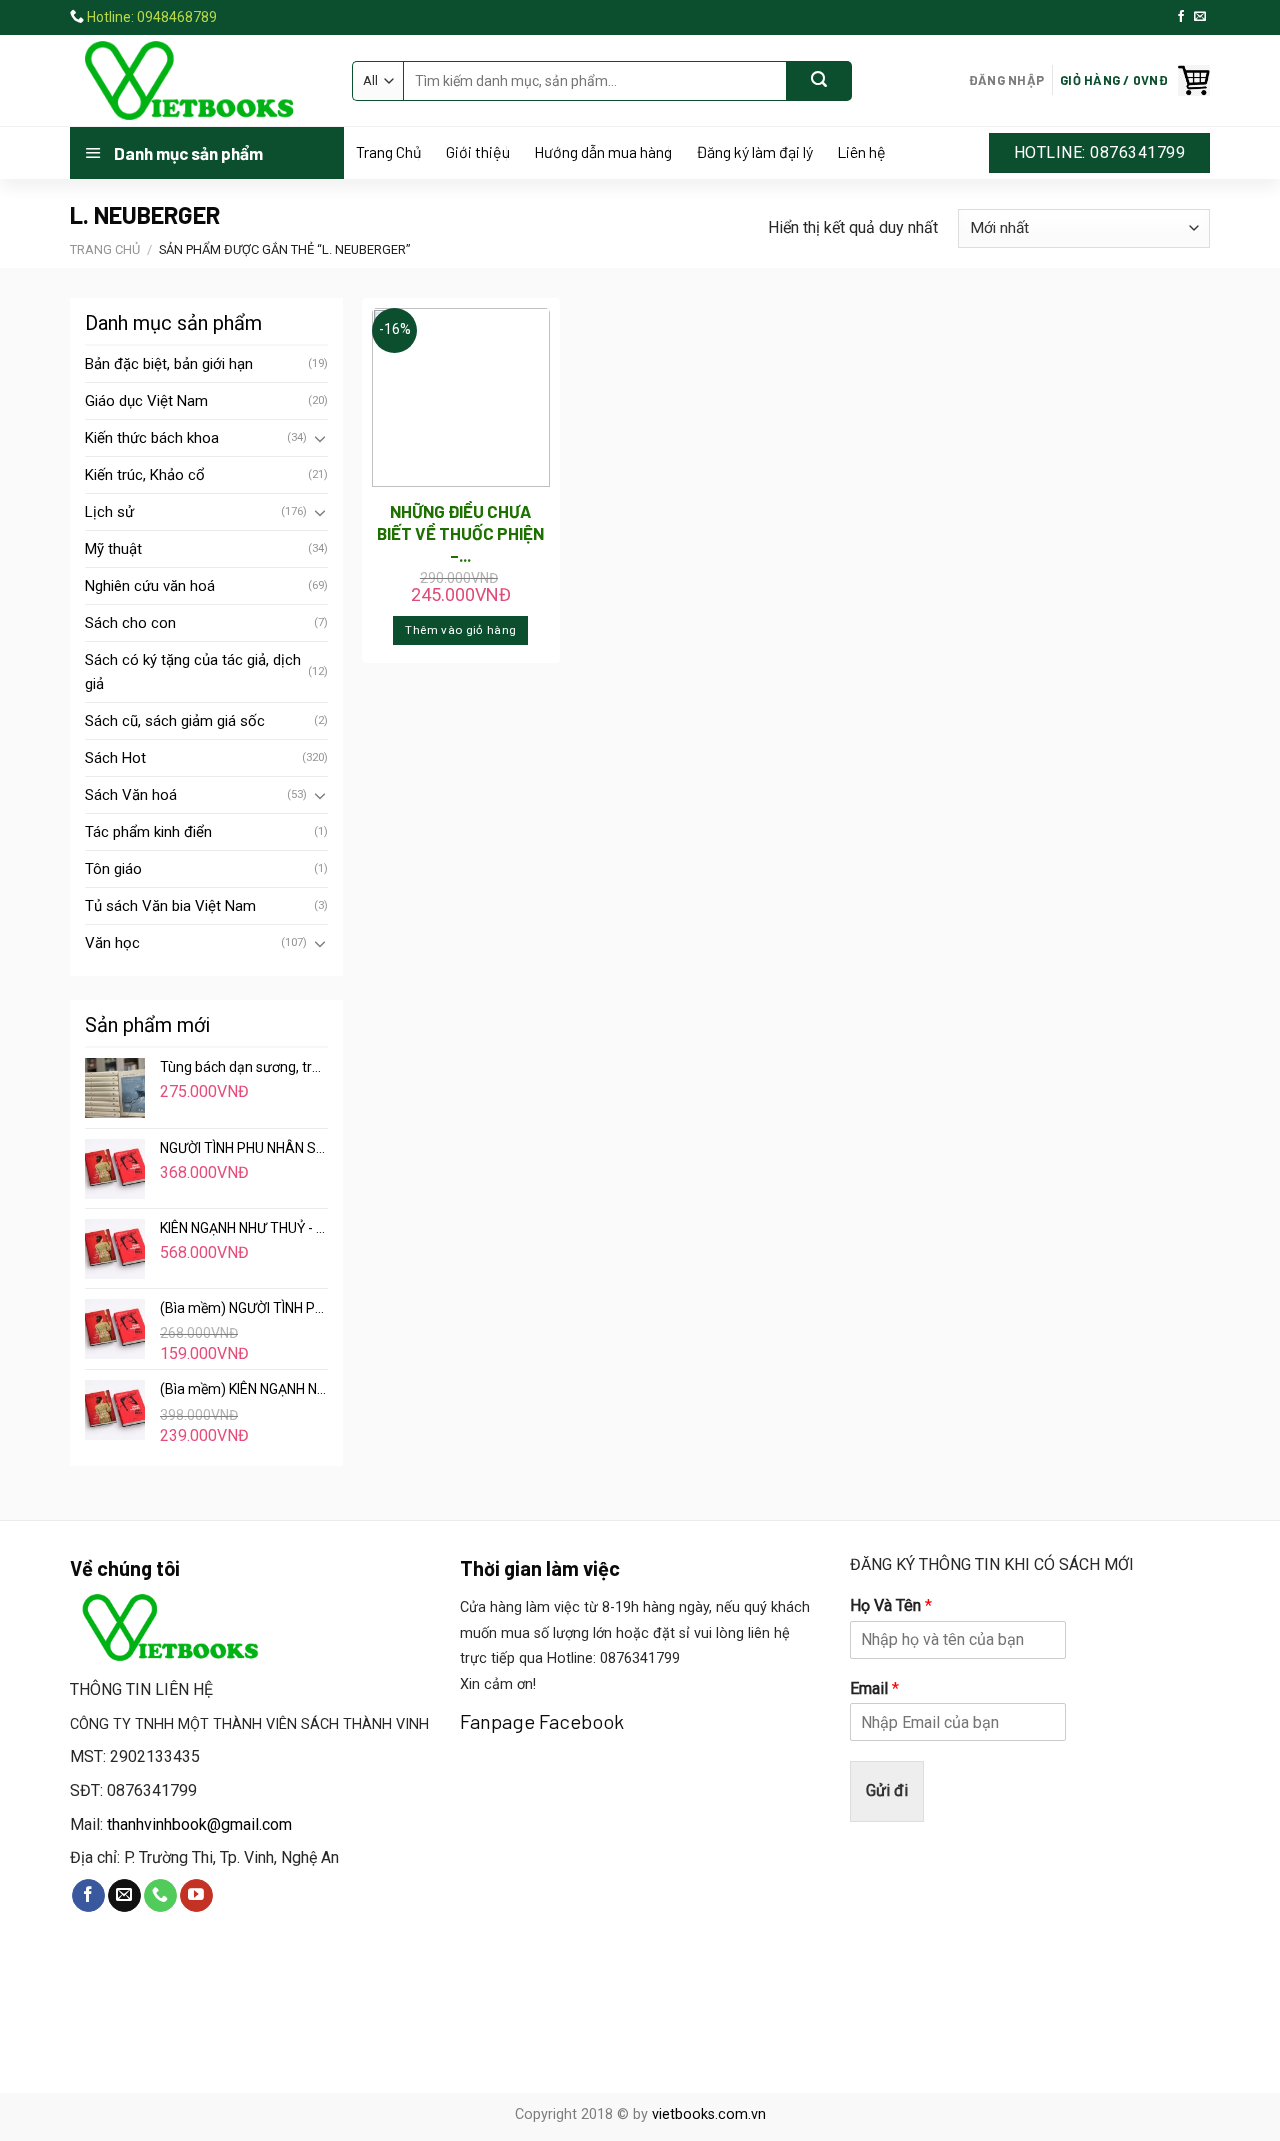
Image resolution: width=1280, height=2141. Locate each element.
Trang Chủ (389, 152)
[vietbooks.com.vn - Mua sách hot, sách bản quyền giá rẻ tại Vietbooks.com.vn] (196, 81)
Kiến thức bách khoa (152, 438)
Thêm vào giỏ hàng (460, 630)
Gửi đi (887, 1790)
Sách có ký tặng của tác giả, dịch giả (193, 672)
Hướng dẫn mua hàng (603, 152)
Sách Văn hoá (131, 795)
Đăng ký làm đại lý (754, 152)
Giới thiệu (478, 152)
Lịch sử (109, 512)
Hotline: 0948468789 (152, 17)
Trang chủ (105, 249)
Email (874, 1688)
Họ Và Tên (891, 1605)
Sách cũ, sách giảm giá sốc (175, 721)
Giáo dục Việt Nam (146, 401)
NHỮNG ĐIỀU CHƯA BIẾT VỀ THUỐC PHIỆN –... (460, 533)
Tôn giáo (113, 869)
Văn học (112, 943)
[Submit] (819, 81)
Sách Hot (115, 758)
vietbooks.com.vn (709, 2114)
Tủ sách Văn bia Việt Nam (170, 906)
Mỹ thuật (113, 549)
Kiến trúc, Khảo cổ (145, 475)
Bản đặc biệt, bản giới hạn (169, 364)
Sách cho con (130, 623)
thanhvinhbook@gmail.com (199, 1824)
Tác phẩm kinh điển (148, 832)
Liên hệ (861, 152)
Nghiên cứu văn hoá (150, 586)
